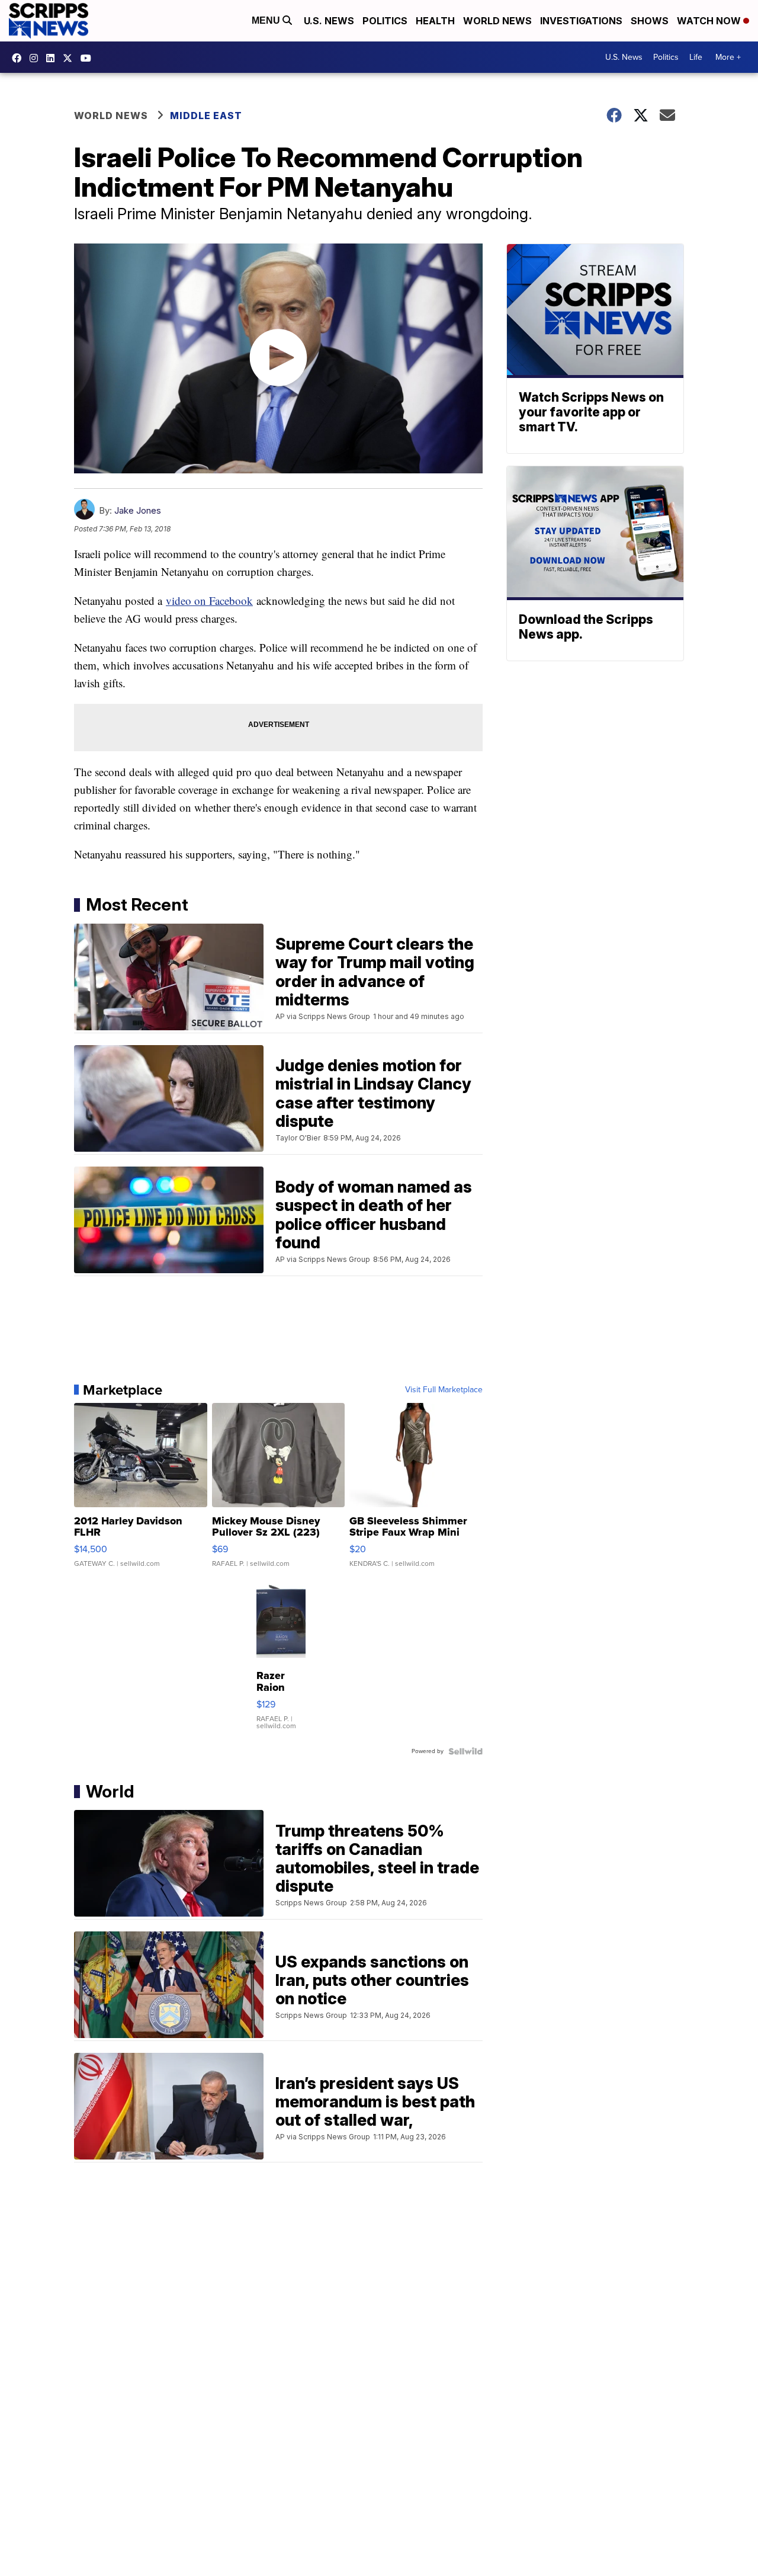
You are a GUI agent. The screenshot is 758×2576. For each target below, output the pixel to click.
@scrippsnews (89, 58)
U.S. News (329, 21)
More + (728, 57)
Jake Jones (138, 510)
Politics (385, 21)
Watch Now (710, 21)
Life (696, 57)
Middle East (206, 116)
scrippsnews (20, 58)
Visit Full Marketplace (444, 1390)
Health (435, 21)
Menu (267, 20)
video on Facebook (209, 600)
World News (497, 21)
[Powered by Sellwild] (465, 1751)
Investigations (581, 21)
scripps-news (53, 58)
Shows (650, 21)
